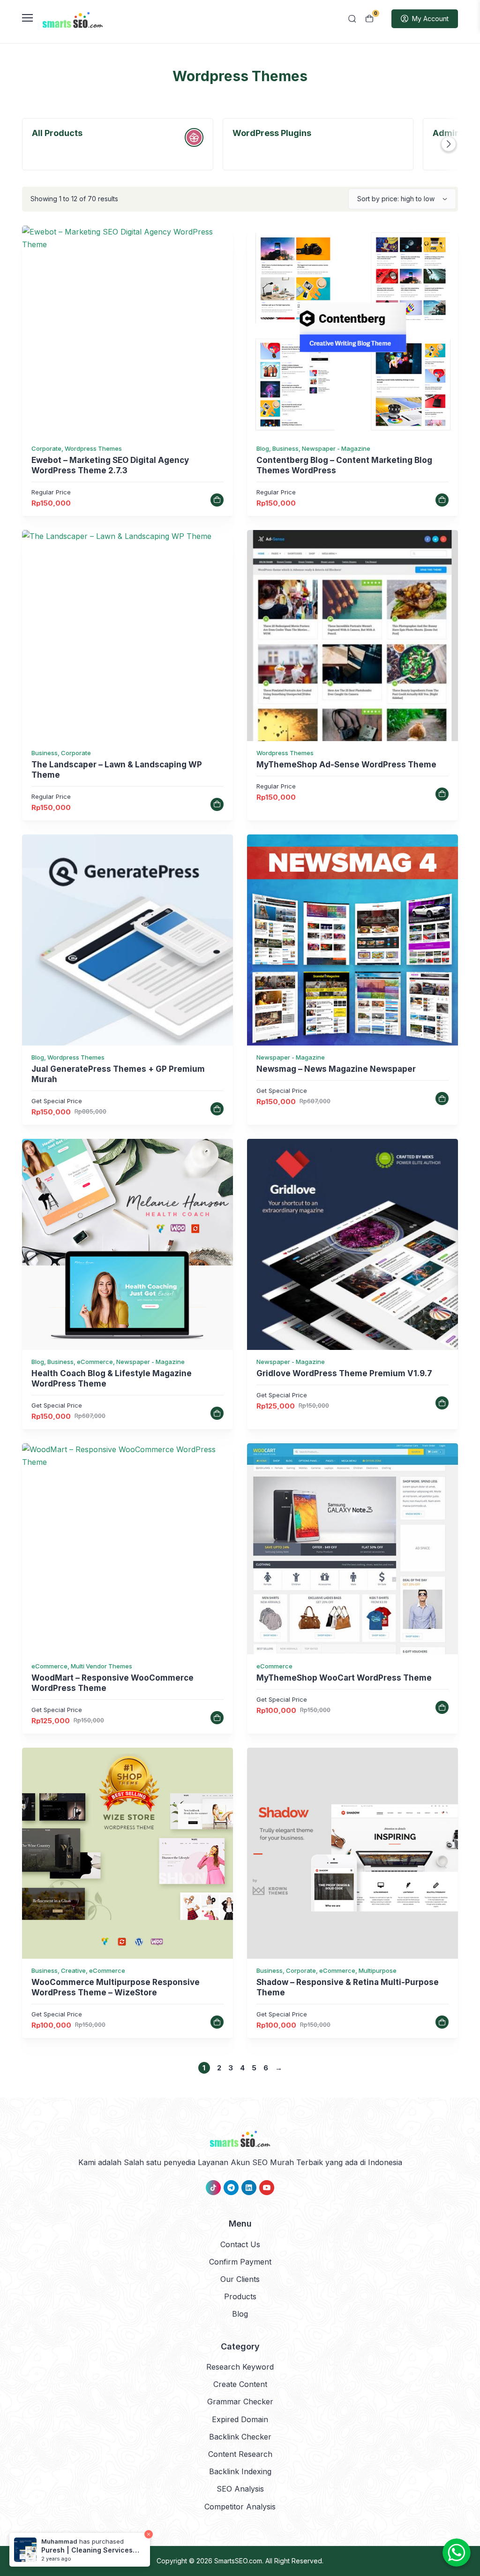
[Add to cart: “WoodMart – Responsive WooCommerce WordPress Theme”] (217, 1718)
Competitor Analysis (240, 2507)
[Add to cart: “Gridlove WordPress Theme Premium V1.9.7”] (442, 1403)
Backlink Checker (240, 2437)
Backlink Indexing (240, 2471)
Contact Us (240, 2244)
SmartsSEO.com (238, 2561)
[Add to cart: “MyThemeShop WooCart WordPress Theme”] (442, 1707)
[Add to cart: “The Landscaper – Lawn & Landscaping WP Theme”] (217, 804)
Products (240, 2296)
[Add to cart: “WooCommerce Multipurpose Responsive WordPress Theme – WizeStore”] (217, 2022)
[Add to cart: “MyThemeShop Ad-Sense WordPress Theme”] (442, 794)
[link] (127, 331)
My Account (430, 19)
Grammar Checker (240, 2402)
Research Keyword (240, 2367)
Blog (240, 2314)
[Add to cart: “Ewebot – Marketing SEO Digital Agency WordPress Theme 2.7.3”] (217, 500)
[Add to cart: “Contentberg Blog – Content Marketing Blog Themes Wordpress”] (442, 500)
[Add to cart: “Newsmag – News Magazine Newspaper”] (442, 1099)
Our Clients (240, 2279)
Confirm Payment (240, 2262)
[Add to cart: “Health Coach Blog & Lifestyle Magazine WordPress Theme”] (217, 1413)
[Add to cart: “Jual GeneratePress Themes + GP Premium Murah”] (217, 1109)
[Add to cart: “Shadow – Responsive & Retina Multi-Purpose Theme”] (442, 2022)
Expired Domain (240, 2419)
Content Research (240, 2454)
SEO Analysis (240, 2489)
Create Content (240, 2384)
